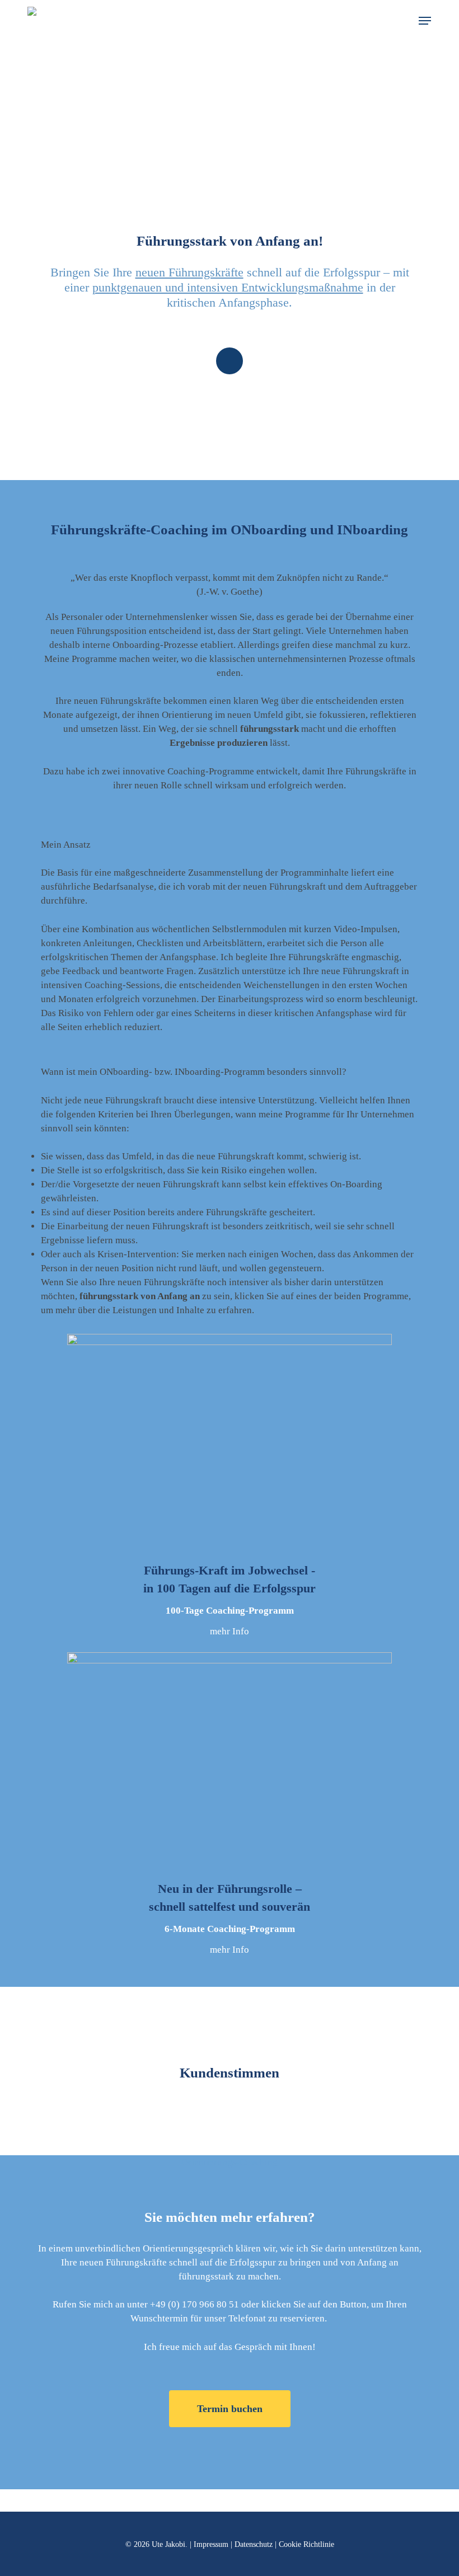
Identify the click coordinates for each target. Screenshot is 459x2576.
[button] (425, 21)
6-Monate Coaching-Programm (230, 1929)
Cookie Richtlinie (306, 2544)
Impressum (211, 2544)
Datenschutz (254, 2544)
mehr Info (230, 1631)
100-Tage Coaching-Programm (230, 1611)
